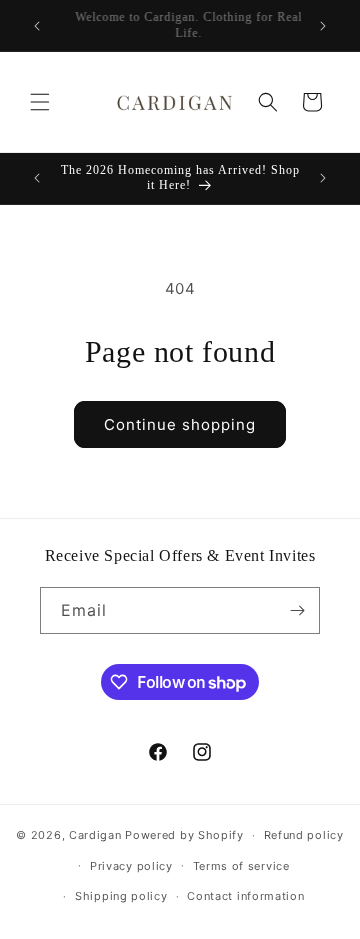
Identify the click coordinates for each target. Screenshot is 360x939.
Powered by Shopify (184, 835)
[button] (40, 102)
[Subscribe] (297, 610)
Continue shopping (180, 424)
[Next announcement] (323, 26)
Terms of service (241, 866)
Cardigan (95, 835)
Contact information (245, 896)
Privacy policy (131, 866)
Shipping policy (121, 896)
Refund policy (304, 835)
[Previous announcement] (37, 26)
